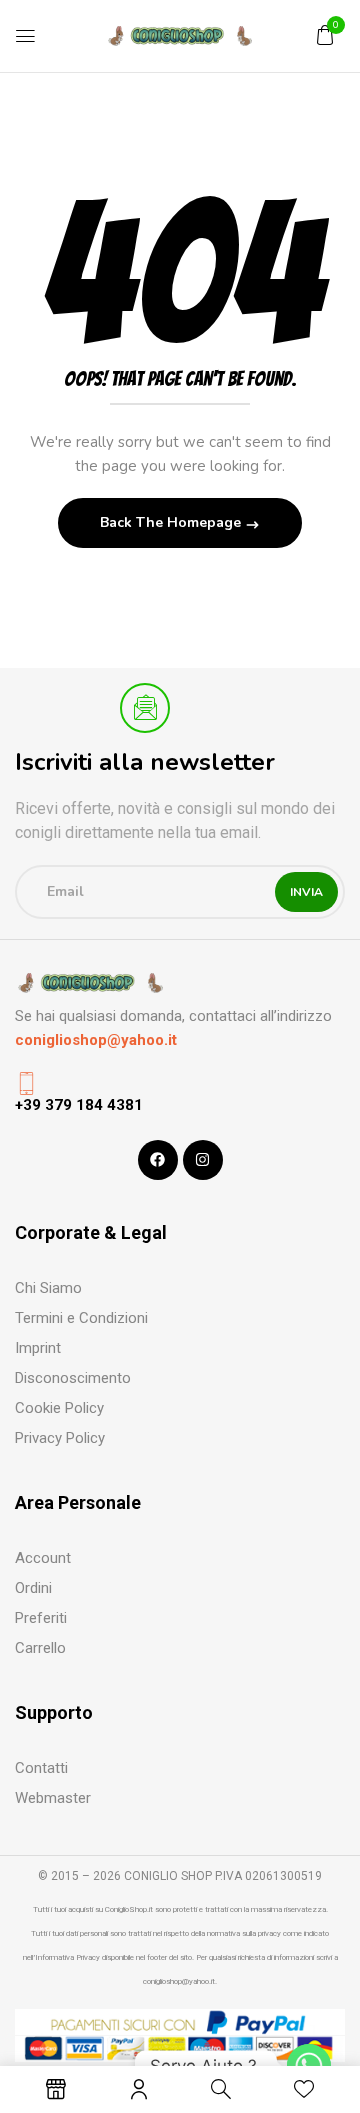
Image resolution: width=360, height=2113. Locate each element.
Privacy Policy (60, 1438)
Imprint (38, 1348)
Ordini (33, 1588)
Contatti (41, 1768)
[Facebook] (158, 1160)
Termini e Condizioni (81, 1318)
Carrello (40, 1648)
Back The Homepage (172, 522)
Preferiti (41, 1618)
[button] (325, 35)
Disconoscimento (73, 1378)
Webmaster (53, 1798)
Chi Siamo (48, 1288)
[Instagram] (203, 1160)
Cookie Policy (59, 1408)
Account (43, 1558)
